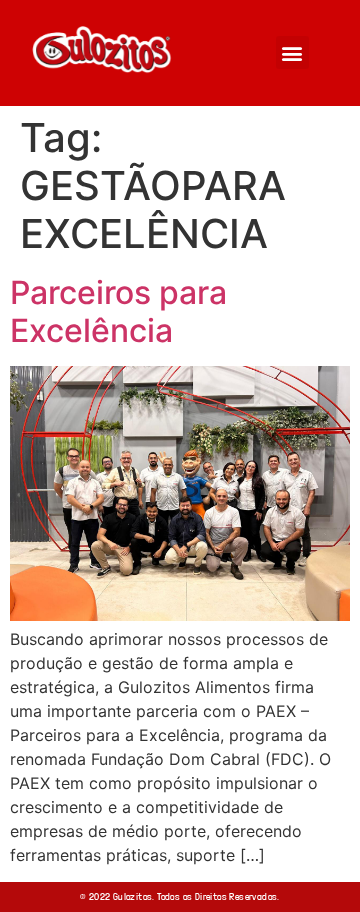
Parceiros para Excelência (118, 311)
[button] (292, 52)
